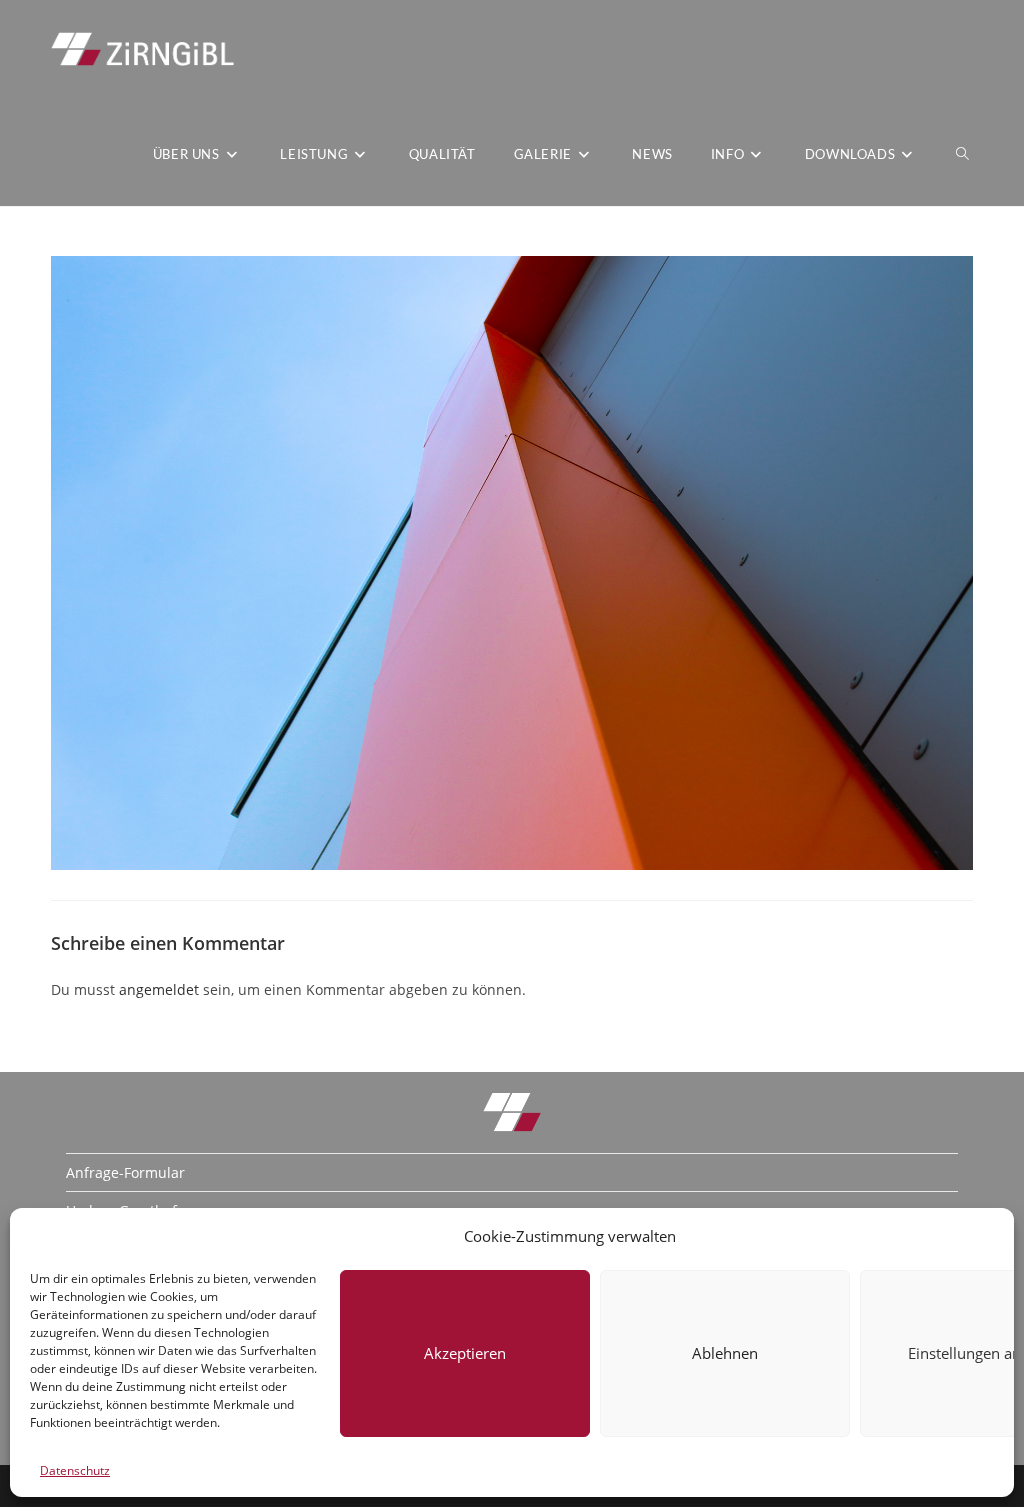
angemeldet (159, 989)
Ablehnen (725, 1353)
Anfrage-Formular (125, 1172)
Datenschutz (75, 1470)
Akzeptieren (465, 1353)
